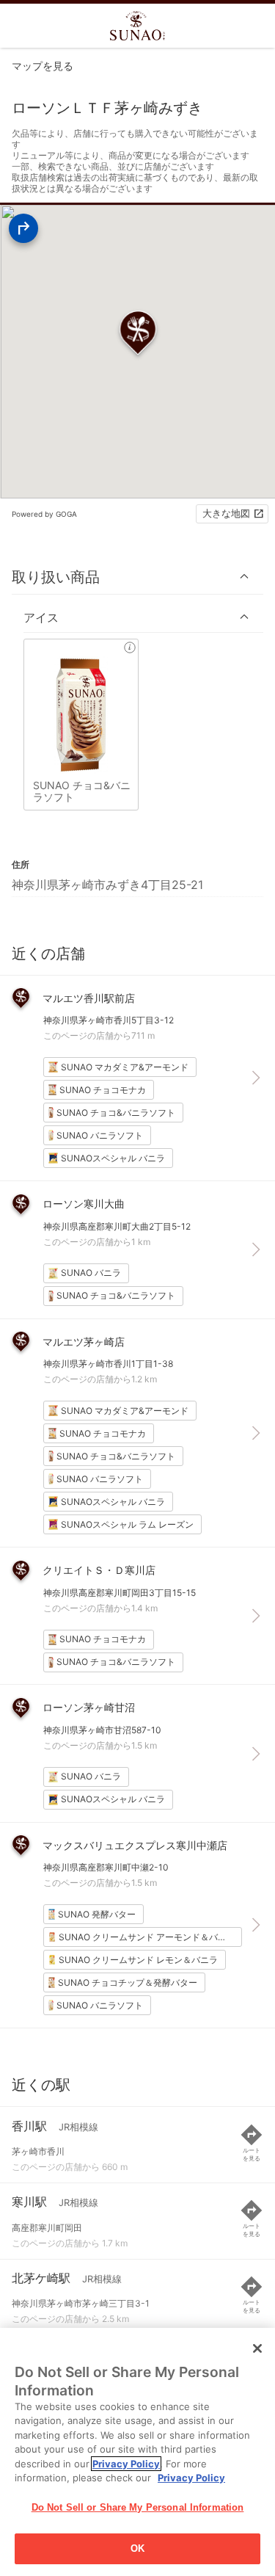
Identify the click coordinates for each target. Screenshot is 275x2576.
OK (137, 2548)
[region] (137, 2452)
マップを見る (43, 66)
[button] (137, 577)
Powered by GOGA (44, 514)
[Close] (257, 2348)
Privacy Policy (126, 2464)
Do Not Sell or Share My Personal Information (138, 2507)
